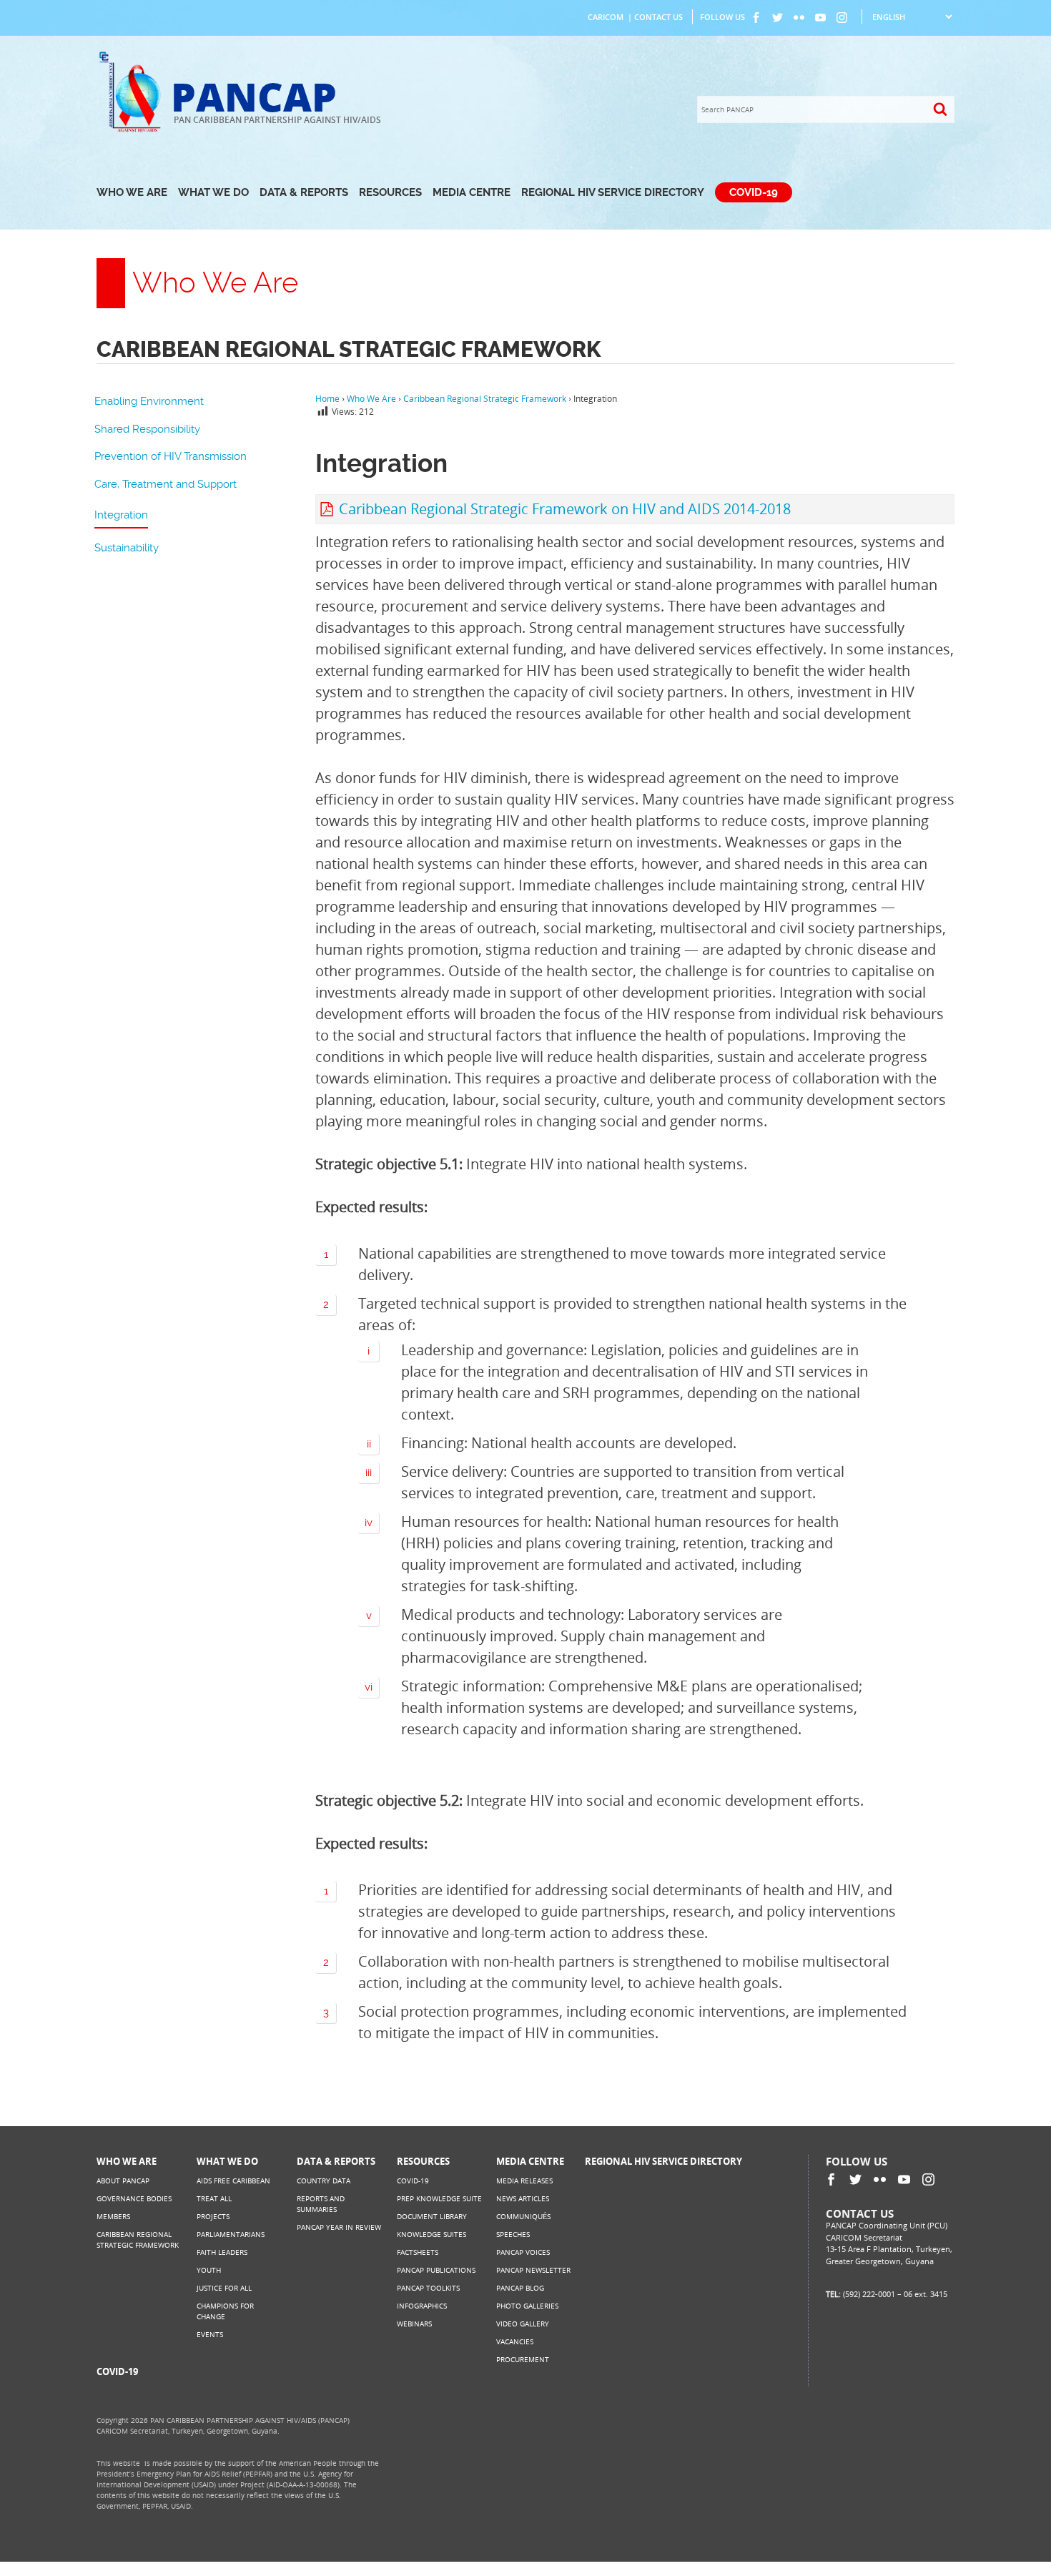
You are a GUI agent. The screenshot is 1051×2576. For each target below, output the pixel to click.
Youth (209, 2270)
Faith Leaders (222, 2252)
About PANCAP (123, 2181)
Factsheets (418, 2252)
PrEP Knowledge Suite (439, 2198)
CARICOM (606, 17)
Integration (121, 515)
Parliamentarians (231, 2234)
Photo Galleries (527, 2306)
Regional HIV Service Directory (613, 192)
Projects (213, 2216)
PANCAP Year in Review (339, 2227)
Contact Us (658, 17)
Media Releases (524, 2181)
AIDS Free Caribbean (233, 2181)
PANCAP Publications (436, 2270)
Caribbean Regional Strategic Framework (138, 2240)
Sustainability (127, 548)
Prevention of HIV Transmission (171, 456)
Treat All (214, 2198)
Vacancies (515, 2341)
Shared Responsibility (147, 429)
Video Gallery (523, 2324)
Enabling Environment (149, 401)
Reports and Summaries (321, 2204)
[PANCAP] (134, 131)
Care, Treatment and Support (166, 484)
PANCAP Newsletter (533, 2270)
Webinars (414, 2324)
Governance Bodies (134, 2198)
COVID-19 (754, 192)
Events (210, 2334)
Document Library (432, 2216)
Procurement (523, 2359)
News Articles (523, 2198)
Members (113, 2216)
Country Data (324, 2181)
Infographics (422, 2306)
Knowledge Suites (431, 2234)
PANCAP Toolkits (428, 2288)
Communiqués (523, 2216)
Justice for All (224, 2288)
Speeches (513, 2234)
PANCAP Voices (523, 2252)
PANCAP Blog (520, 2288)
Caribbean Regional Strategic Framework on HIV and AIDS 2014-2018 (565, 509)
